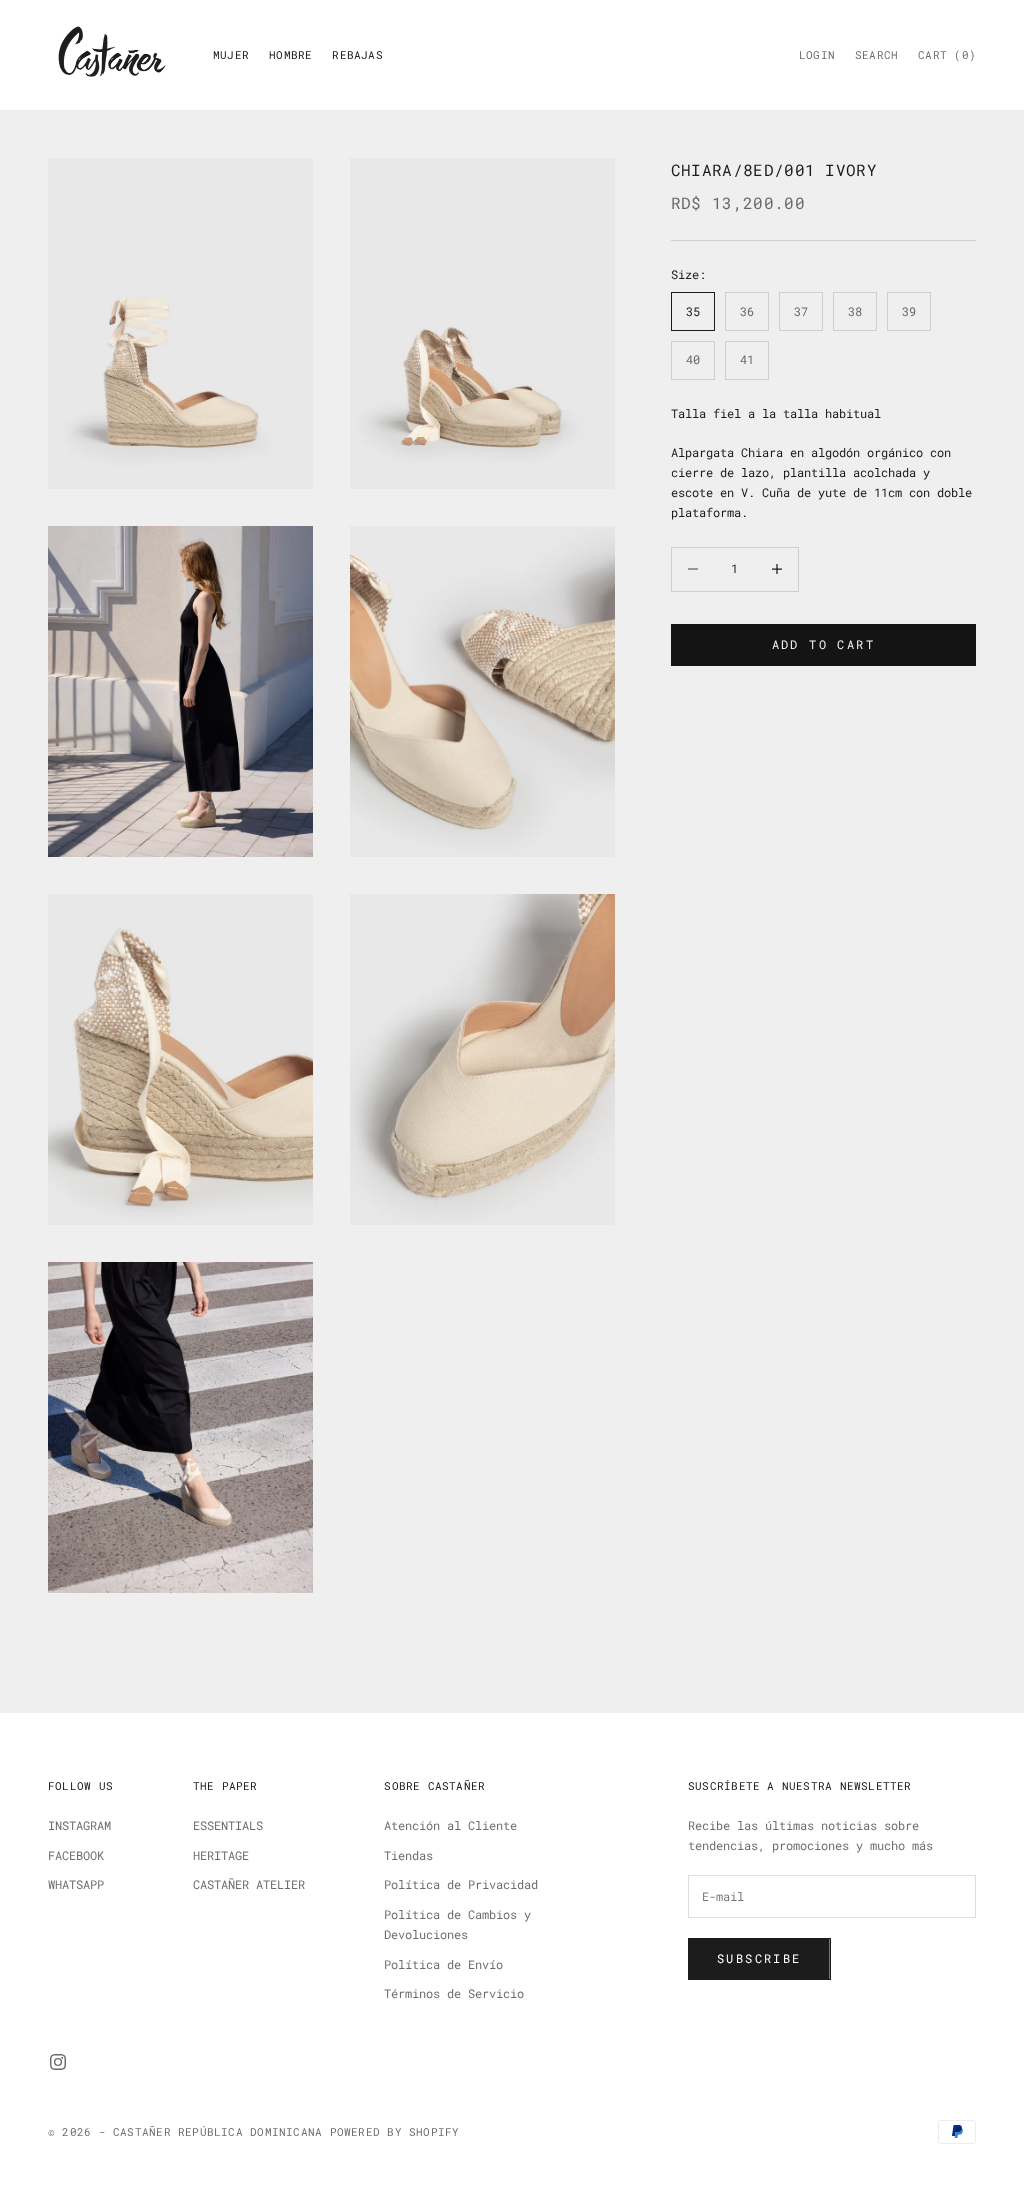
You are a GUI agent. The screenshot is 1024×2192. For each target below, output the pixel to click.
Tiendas (408, 1855)
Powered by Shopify (395, 2131)
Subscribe (759, 1958)
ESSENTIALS (228, 1825)
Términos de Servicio (454, 1993)
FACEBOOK (76, 1855)
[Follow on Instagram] (58, 2062)
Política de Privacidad (461, 1884)
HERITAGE (221, 1855)
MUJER (231, 55)
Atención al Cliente (450, 1825)
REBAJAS (357, 55)
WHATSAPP (76, 1884)
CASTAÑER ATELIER (249, 1884)
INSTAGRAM (79, 1825)
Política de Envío (443, 1964)
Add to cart (823, 644)
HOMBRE (290, 55)
